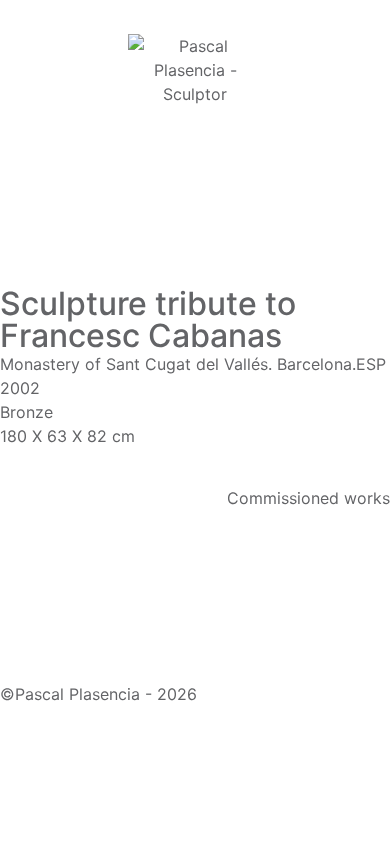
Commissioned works (308, 498)
